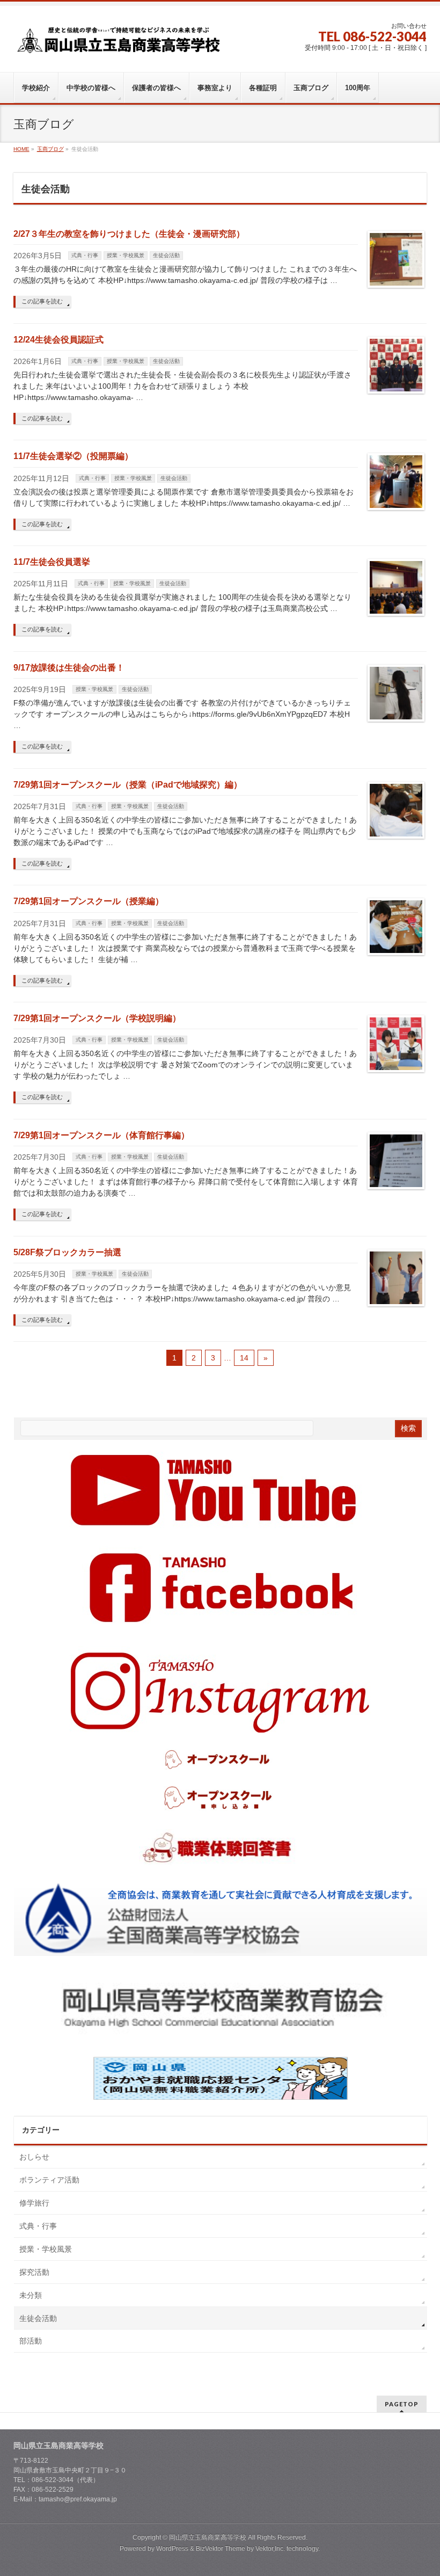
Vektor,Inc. (270, 2549)
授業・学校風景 (126, 255)
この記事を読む (42, 301)
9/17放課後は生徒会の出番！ (69, 668)
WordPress (172, 2549)
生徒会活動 (166, 255)
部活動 (31, 2341)
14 (244, 1358)
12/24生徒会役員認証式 (58, 340)
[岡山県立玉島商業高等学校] (119, 44)
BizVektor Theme (221, 2549)
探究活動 (34, 2272)
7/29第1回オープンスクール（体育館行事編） (101, 1135)
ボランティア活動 (49, 2180)
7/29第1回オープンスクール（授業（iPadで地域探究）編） (128, 785)
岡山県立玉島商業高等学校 (208, 2537)
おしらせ (34, 2157)
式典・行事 (85, 255)
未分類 (31, 2295)
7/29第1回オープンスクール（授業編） (89, 901)
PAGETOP (402, 2404)
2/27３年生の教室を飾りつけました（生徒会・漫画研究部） (129, 234)
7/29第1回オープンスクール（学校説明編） (97, 1018)
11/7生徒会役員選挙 (52, 562)
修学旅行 (34, 2203)
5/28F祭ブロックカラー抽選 (67, 1252)
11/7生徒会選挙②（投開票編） (73, 456)
